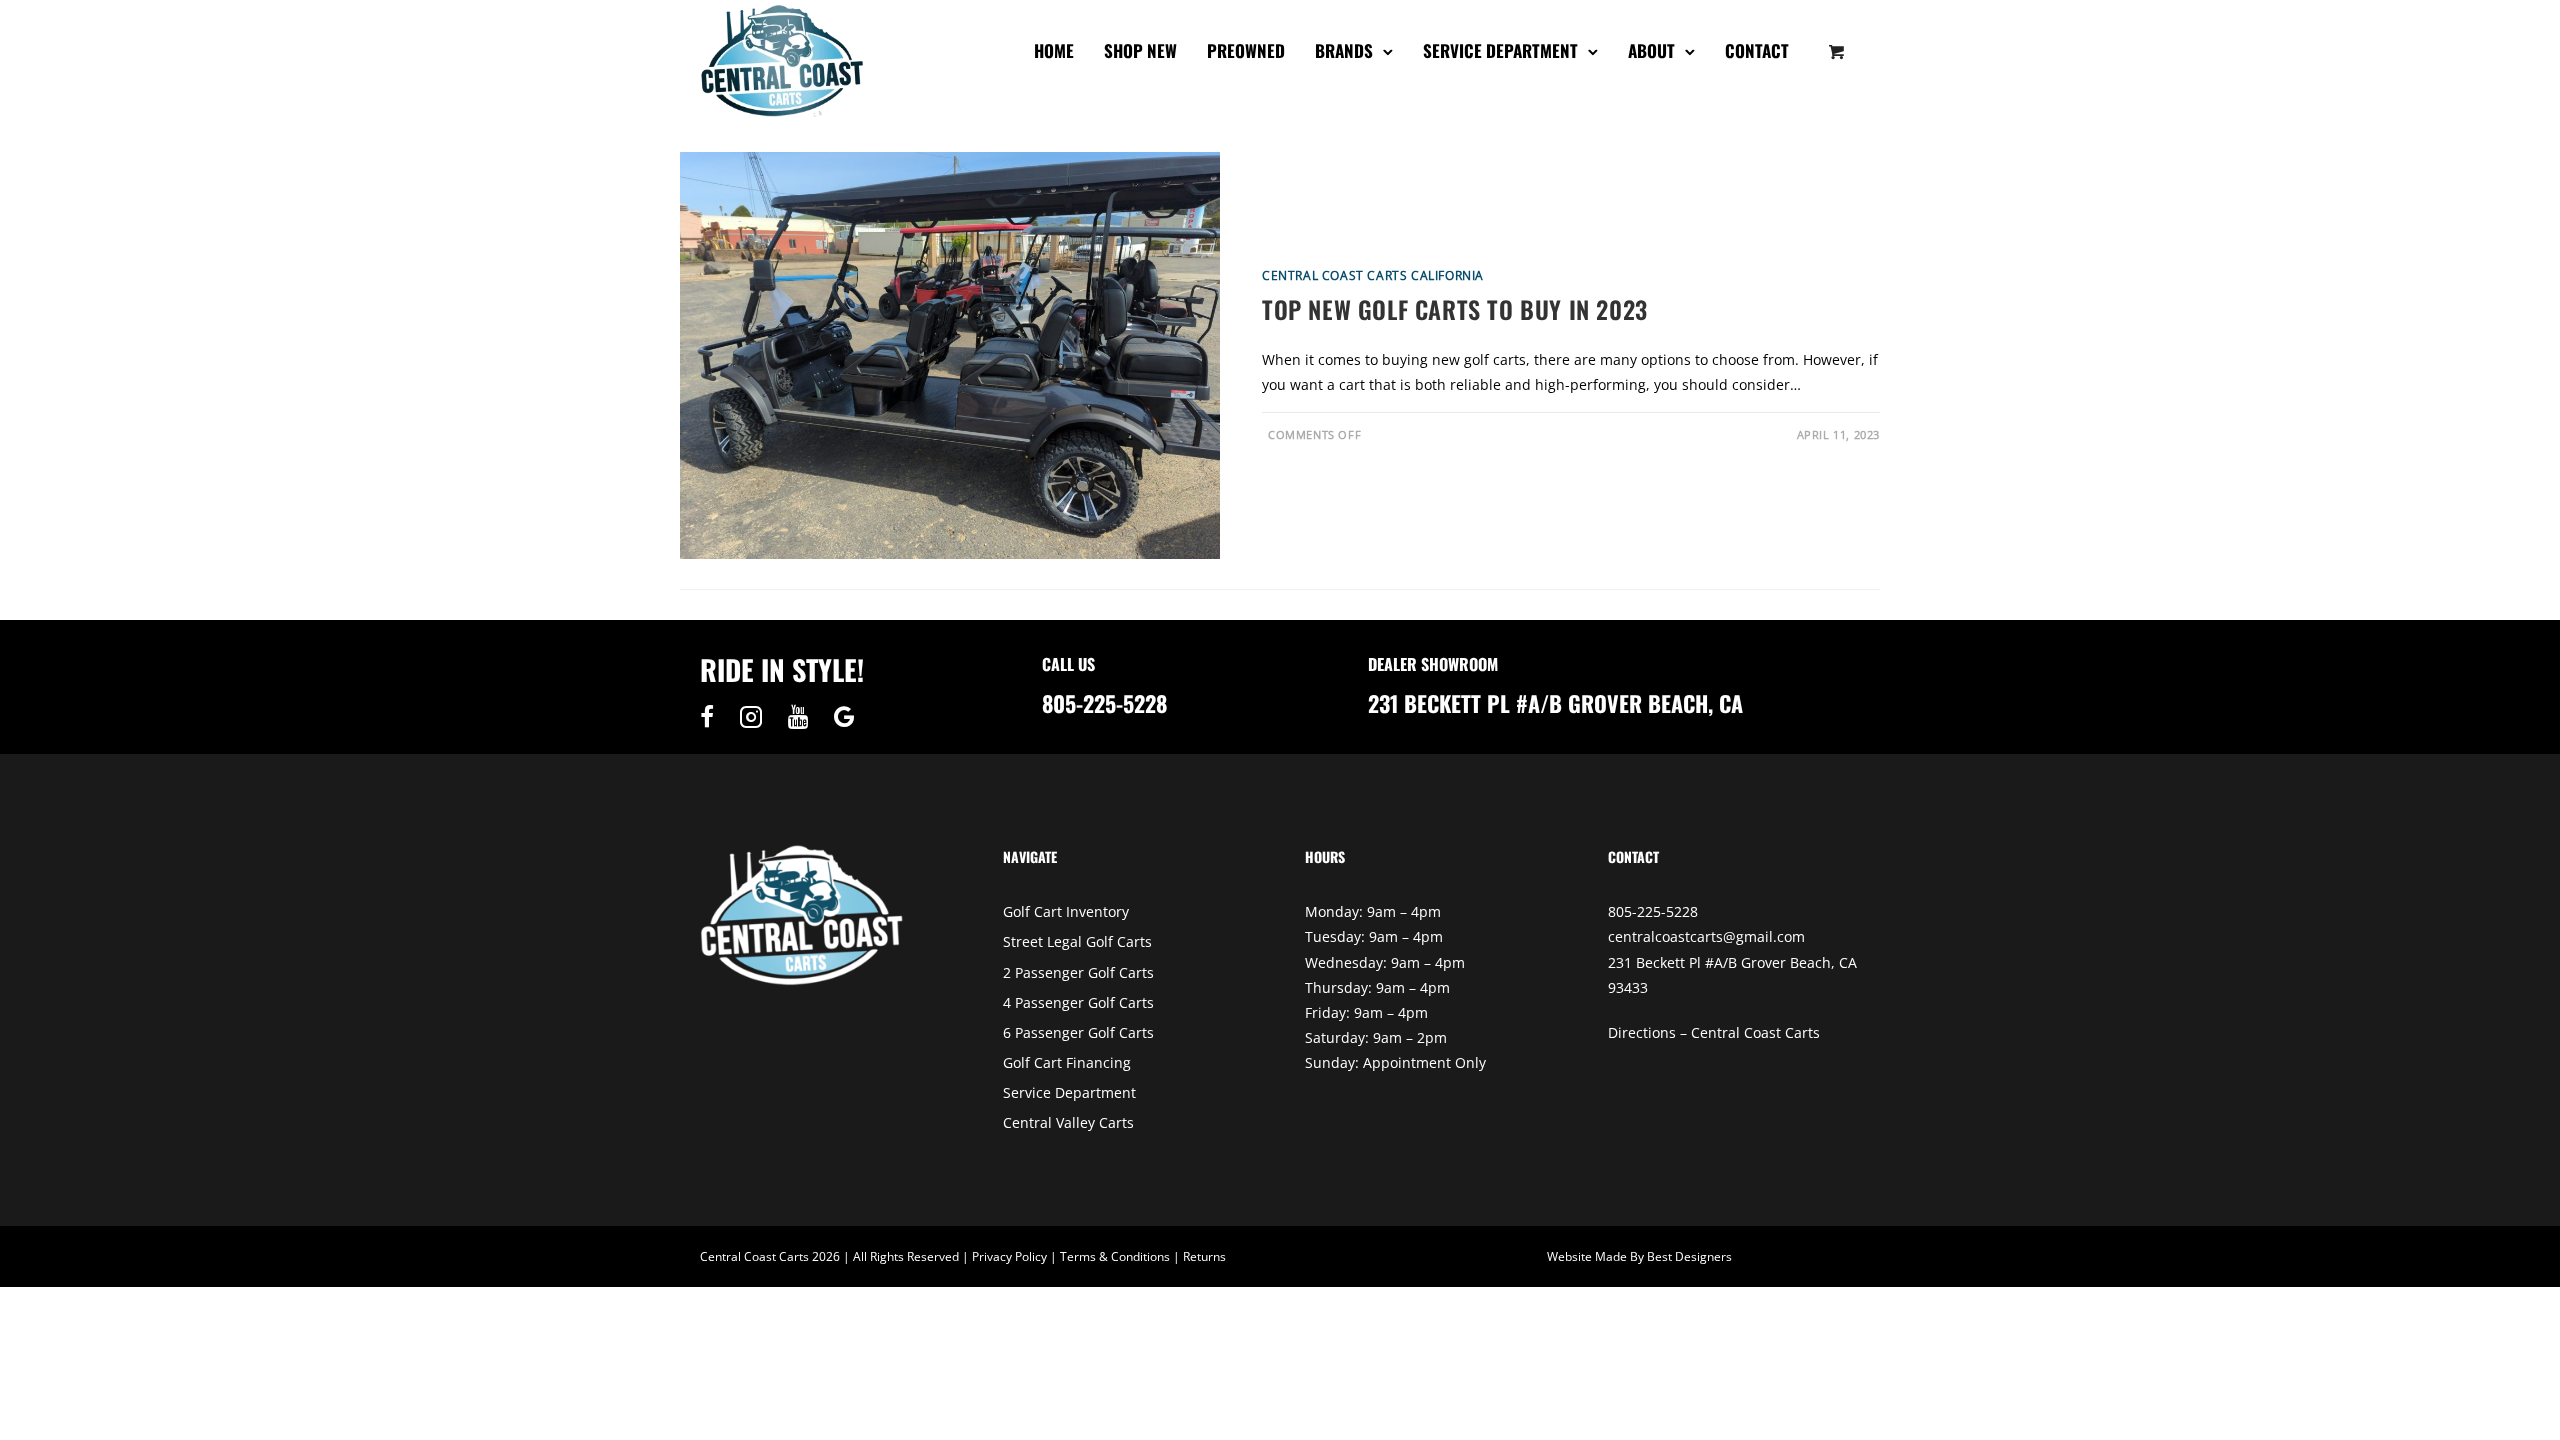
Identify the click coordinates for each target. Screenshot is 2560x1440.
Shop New (1140, 50)
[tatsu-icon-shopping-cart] (1837, 51)
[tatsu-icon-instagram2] (756, 717)
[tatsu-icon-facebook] (712, 717)
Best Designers (1689, 1256)
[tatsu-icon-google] (844, 717)
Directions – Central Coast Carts (1714, 1032)
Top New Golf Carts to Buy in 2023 (1455, 309)
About (1651, 50)
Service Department (1500, 50)
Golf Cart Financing (1067, 1062)
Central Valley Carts (1068, 1122)
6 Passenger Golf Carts (1078, 1032)
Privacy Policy (1009, 1256)
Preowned (1246, 50)
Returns (1204, 1256)
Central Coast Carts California (1373, 275)
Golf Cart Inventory (1066, 911)
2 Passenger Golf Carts (1078, 972)
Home (1054, 50)
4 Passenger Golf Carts (1078, 1002)
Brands (1344, 50)
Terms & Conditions (1115, 1256)
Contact (1757, 50)
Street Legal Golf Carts (1077, 941)
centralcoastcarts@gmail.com (1706, 936)
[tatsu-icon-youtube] (803, 717)
